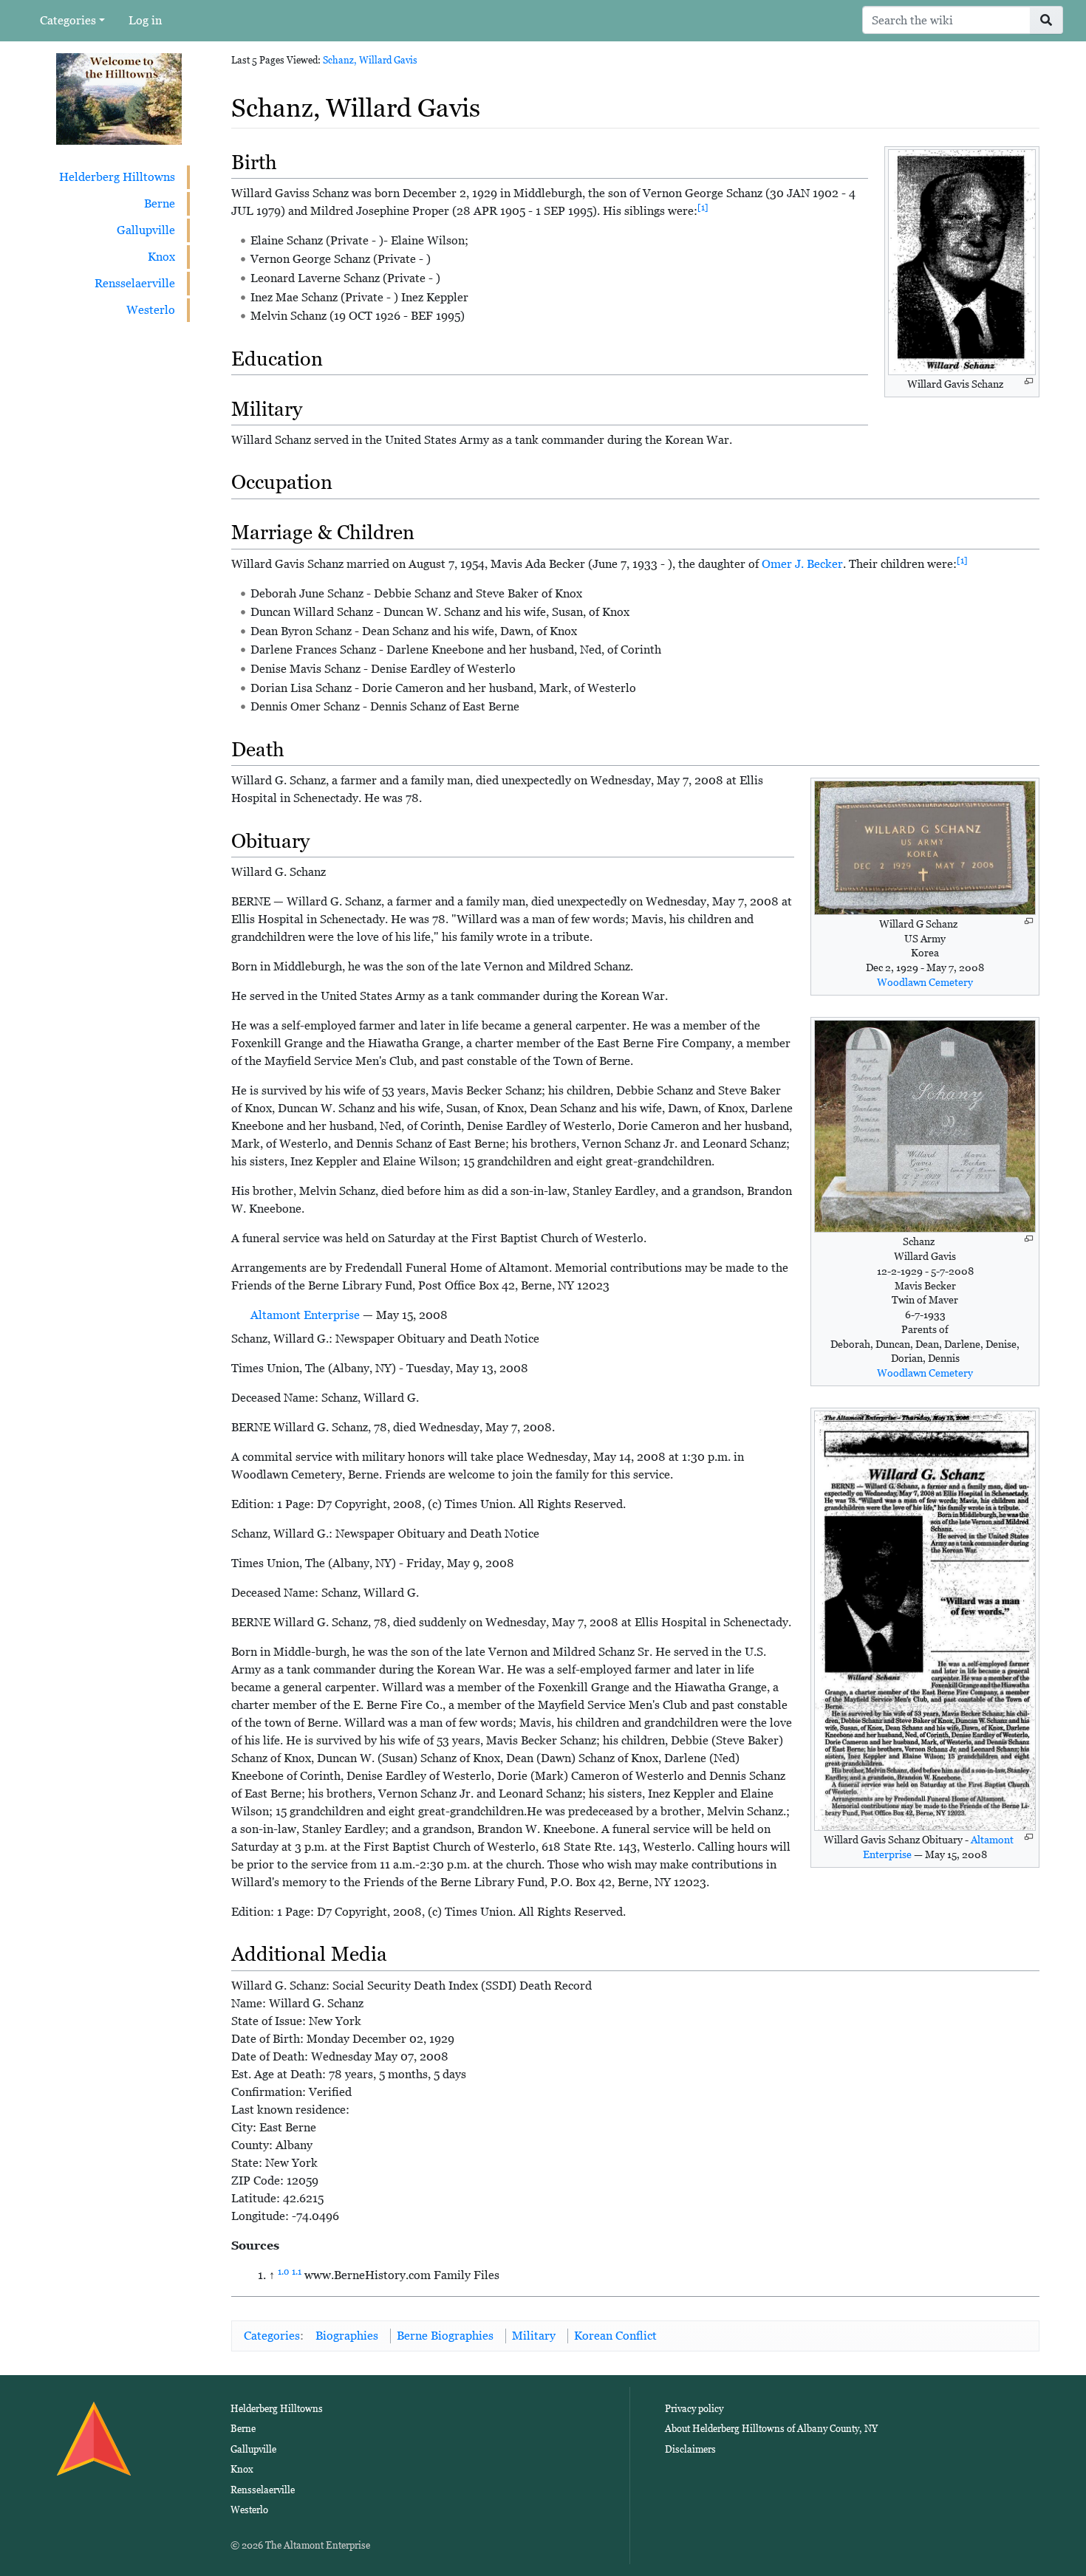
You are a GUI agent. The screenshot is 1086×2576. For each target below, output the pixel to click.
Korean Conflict (615, 2336)
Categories (68, 20)
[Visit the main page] (119, 98)
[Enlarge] (1029, 381)
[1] (703, 208)
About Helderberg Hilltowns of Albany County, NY (771, 2429)
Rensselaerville (135, 283)
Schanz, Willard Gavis (370, 60)
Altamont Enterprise (305, 1315)
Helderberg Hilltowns (117, 177)
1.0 (283, 2272)
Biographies (347, 2336)
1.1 (297, 2272)
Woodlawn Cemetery (925, 982)
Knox (161, 257)
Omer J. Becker (802, 564)
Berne (160, 203)
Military (534, 2336)
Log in (145, 20)
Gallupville (146, 230)
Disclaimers (690, 2449)
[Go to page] (1046, 20)
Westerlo (151, 310)
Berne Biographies (445, 2336)
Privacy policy (694, 2409)
